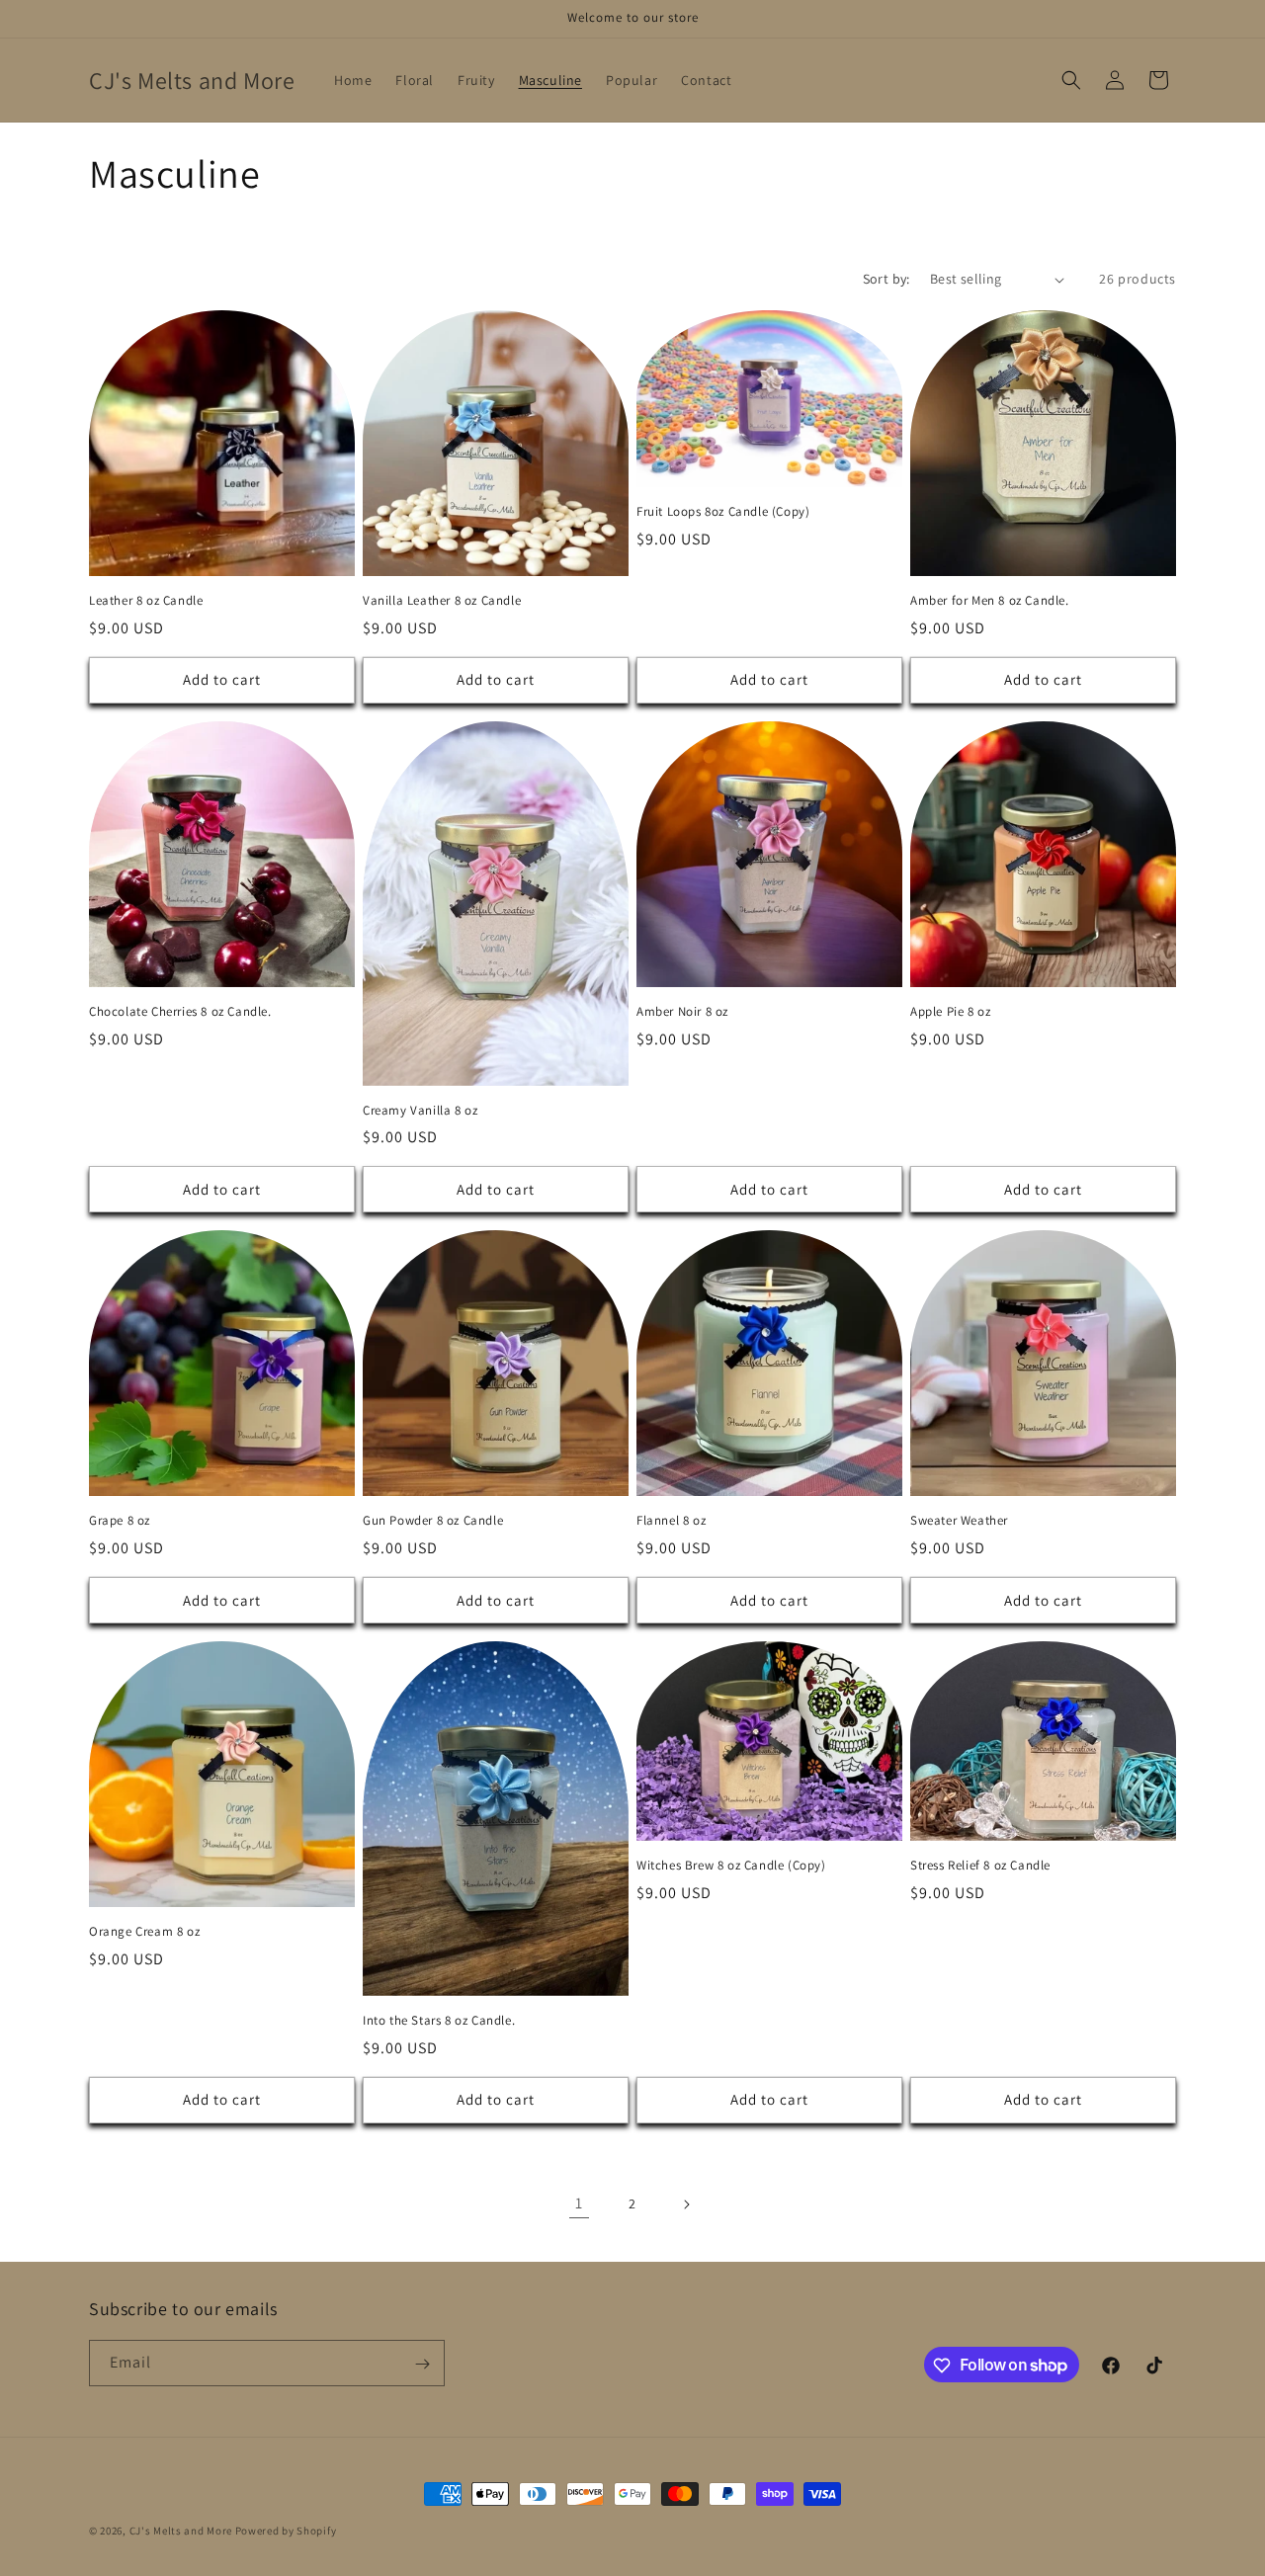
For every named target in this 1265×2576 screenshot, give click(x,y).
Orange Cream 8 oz (144, 1932)
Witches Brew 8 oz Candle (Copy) (731, 1866)
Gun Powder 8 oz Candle (433, 1521)
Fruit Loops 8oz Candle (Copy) (723, 512)
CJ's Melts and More (181, 2531)
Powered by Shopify (286, 2531)
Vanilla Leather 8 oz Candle (442, 601)
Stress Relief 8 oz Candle (980, 1866)
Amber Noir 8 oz (682, 1012)
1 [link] (579, 2203)
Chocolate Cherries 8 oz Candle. (180, 1012)
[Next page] (686, 2204)
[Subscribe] (422, 2364)
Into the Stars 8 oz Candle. (439, 2021)
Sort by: (886, 279)
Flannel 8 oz (671, 1521)
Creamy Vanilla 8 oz (420, 1111)
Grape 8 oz (120, 1521)
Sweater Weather (959, 1521)
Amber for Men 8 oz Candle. (990, 601)
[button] (1071, 80)
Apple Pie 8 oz (950, 1012)
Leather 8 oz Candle (146, 601)
